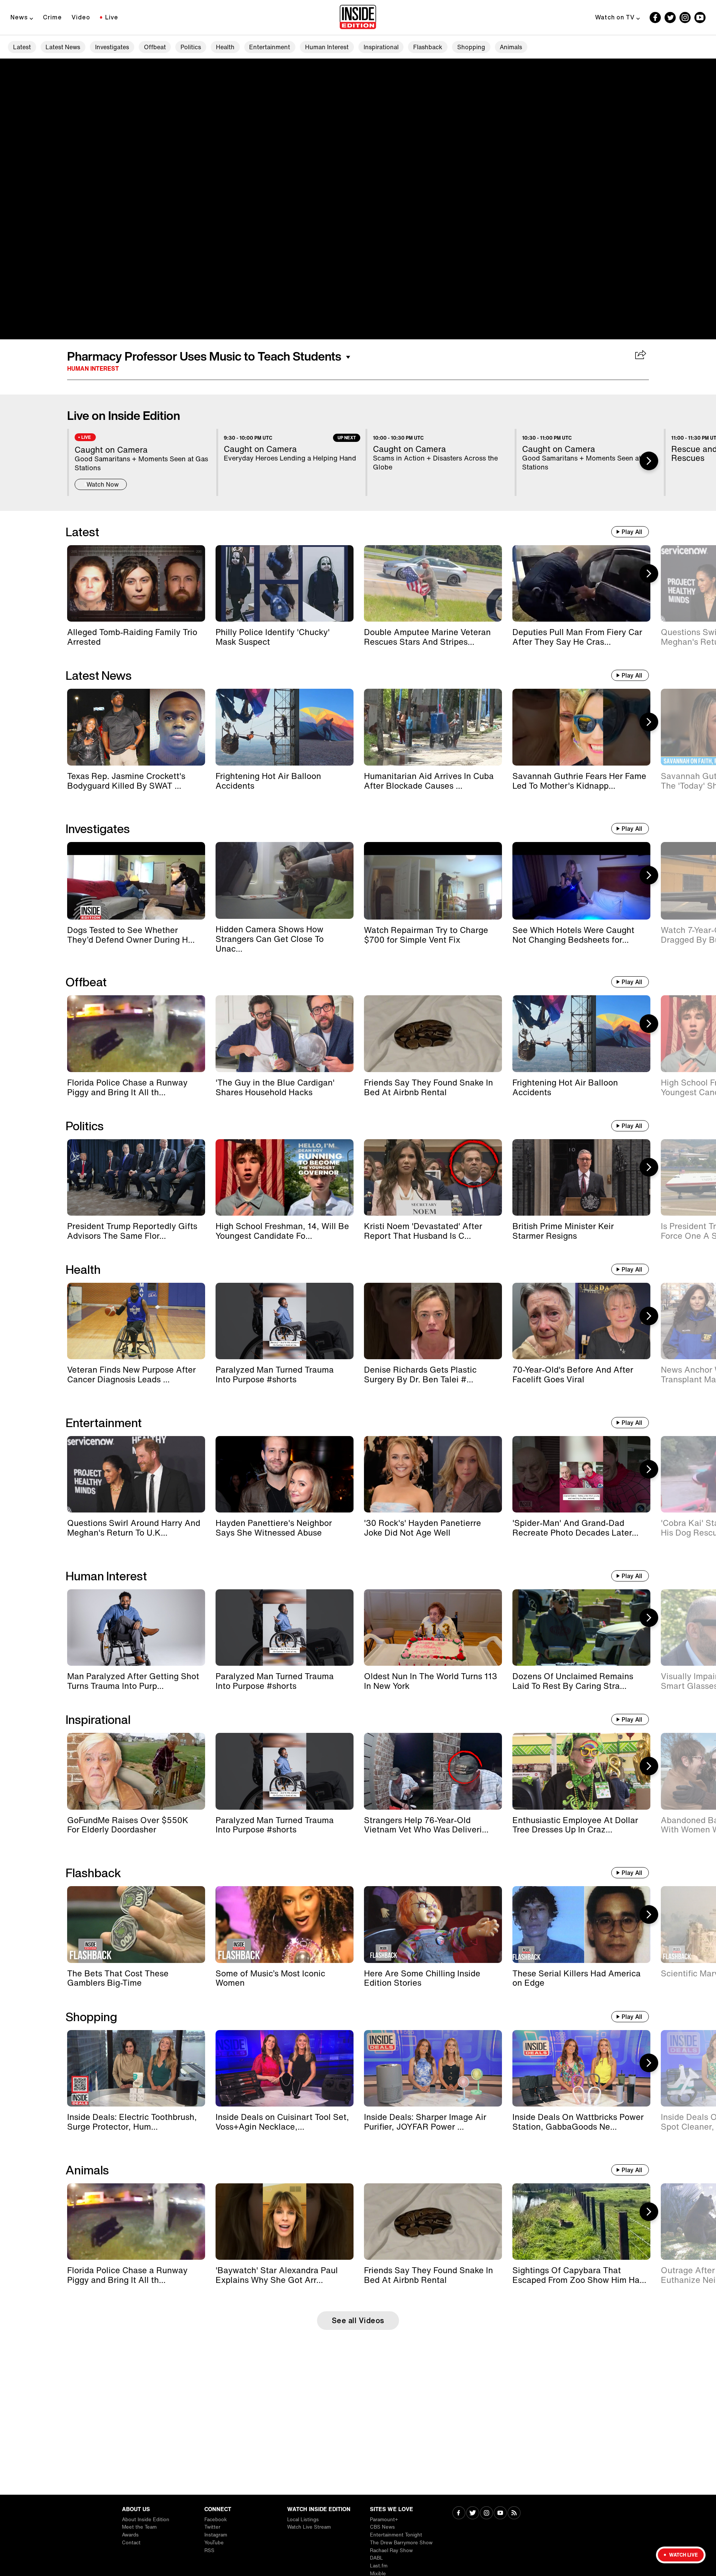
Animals (511, 47)
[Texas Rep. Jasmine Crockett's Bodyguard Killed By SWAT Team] (136, 727)
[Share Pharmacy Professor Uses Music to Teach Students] (641, 355)
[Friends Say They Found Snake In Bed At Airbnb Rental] (433, 1033)
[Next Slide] (649, 461)
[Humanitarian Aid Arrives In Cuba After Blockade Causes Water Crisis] (433, 727)
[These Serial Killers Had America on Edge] (581, 1924)
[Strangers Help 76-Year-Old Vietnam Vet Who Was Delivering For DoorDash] (433, 1771)
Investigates (112, 47)
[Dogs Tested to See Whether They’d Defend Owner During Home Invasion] (136, 881)
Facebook (216, 2520)
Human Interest (327, 47)
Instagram (216, 2535)
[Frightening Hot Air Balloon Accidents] (285, 727)
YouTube (214, 2543)
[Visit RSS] (514, 2514)
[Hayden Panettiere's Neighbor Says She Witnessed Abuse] (285, 1474)
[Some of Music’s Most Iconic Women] (285, 1924)
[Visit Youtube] (500, 2514)
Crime (52, 17)
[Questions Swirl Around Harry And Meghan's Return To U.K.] (136, 1474)
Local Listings (303, 2520)
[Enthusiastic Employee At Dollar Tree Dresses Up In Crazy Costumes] (581, 1771)
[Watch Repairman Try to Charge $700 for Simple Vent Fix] (433, 881)
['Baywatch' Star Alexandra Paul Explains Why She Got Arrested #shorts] (285, 2222)
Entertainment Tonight (396, 2535)
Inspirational (381, 47)
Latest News (63, 47)
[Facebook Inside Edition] (655, 18)
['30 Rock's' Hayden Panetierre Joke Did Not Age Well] (433, 1474)
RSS (209, 2550)
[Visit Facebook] (459, 2514)
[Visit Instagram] (486, 2514)
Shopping (471, 47)
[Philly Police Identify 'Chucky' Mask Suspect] (285, 583)
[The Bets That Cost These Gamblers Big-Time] (136, 1924)
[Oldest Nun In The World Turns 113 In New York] (433, 1628)
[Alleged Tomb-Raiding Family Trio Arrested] (136, 583)
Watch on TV (615, 17)
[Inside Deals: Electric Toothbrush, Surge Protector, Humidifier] (136, 2068)
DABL (376, 2558)
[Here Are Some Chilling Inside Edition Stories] (433, 1924)
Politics (191, 47)
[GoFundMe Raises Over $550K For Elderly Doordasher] (136, 1771)
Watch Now (103, 484)
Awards (130, 2535)
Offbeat (155, 47)
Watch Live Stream (309, 2527)
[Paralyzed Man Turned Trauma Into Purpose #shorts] (285, 1321)
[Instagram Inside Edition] (685, 18)
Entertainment (270, 47)
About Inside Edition (146, 2520)
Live (112, 17)
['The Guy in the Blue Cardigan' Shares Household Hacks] (285, 1033)
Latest (22, 47)
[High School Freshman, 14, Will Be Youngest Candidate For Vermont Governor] (285, 1177)
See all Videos (358, 2320)
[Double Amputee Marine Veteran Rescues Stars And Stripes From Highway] (433, 583)
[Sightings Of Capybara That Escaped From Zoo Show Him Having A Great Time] (581, 2222)
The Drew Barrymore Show (401, 2543)
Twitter (212, 2527)
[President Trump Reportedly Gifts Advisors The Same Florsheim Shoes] (136, 1177)
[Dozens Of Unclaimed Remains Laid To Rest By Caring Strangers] (581, 1628)
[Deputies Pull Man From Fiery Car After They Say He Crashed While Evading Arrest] (581, 583)
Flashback (428, 47)
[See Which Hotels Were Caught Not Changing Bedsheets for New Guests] (581, 881)
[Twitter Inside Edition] (670, 18)
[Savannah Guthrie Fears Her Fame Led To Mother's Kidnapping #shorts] (581, 727)
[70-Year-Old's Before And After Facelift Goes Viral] (581, 1321)
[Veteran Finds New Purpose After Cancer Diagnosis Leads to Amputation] (136, 1321)
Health (225, 47)
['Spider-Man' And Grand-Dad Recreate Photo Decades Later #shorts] (581, 1474)
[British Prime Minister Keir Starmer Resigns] (581, 1177)
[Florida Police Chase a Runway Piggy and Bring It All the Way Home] (136, 1033)
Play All (632, 532)
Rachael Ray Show (391, 2550)
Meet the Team (139, 2527)
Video (81, 17)
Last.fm (379, 2566)
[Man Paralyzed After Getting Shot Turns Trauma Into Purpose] (136, 1628)
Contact (131, 2543)
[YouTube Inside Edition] (700, 18)
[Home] (358, 18)
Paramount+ (384, 2520)
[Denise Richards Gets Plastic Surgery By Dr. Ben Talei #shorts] (433, 1321)
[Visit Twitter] (473, 2514)
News (19, 17)
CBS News (382, 2527)
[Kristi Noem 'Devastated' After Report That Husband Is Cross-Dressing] (433, 1177)
